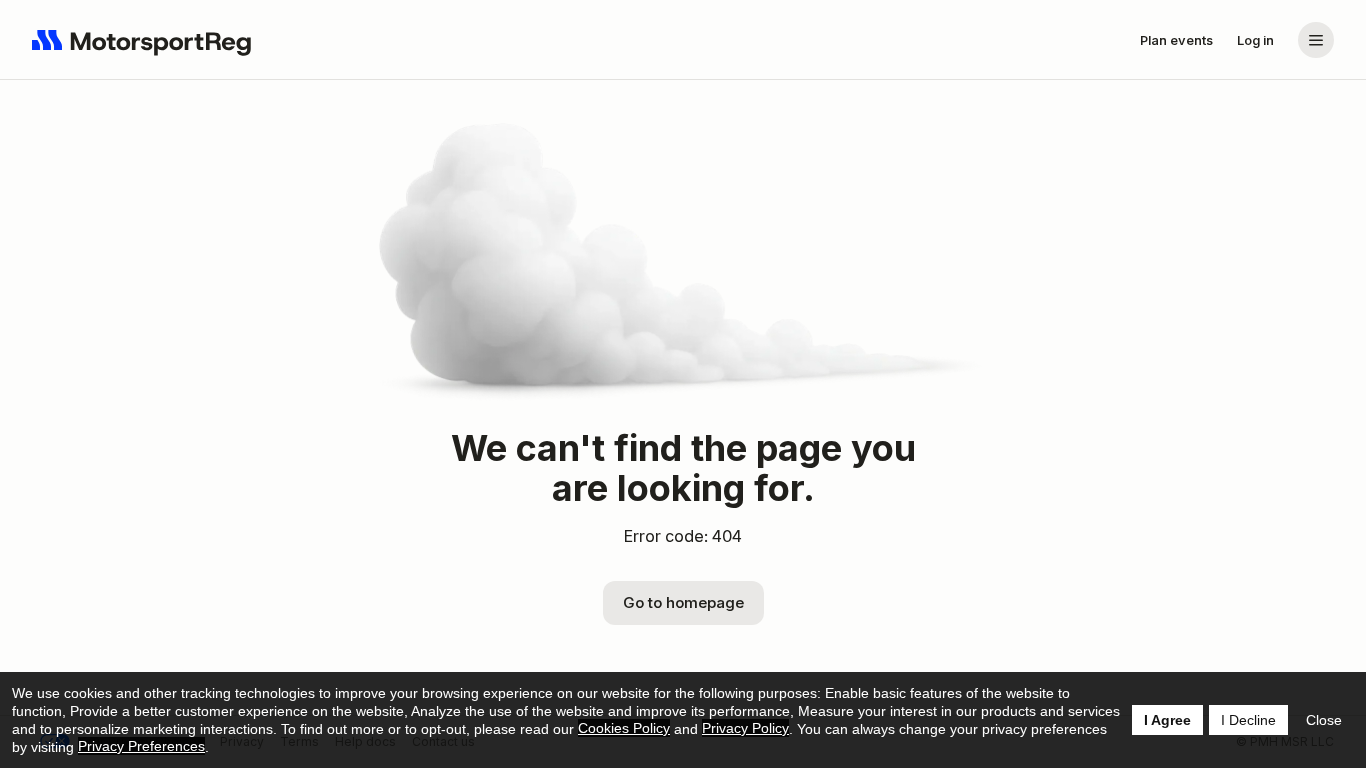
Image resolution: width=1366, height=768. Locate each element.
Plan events (1176, 40)
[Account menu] (1316, 40)
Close (1324, 720)
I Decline (1248, 720)
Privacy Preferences (141, 746)
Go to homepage (683, 602)
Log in (1255, 40)
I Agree (1167, 720)
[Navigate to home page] (142, 40)
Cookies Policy (624, 728)
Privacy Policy (745, 728)
